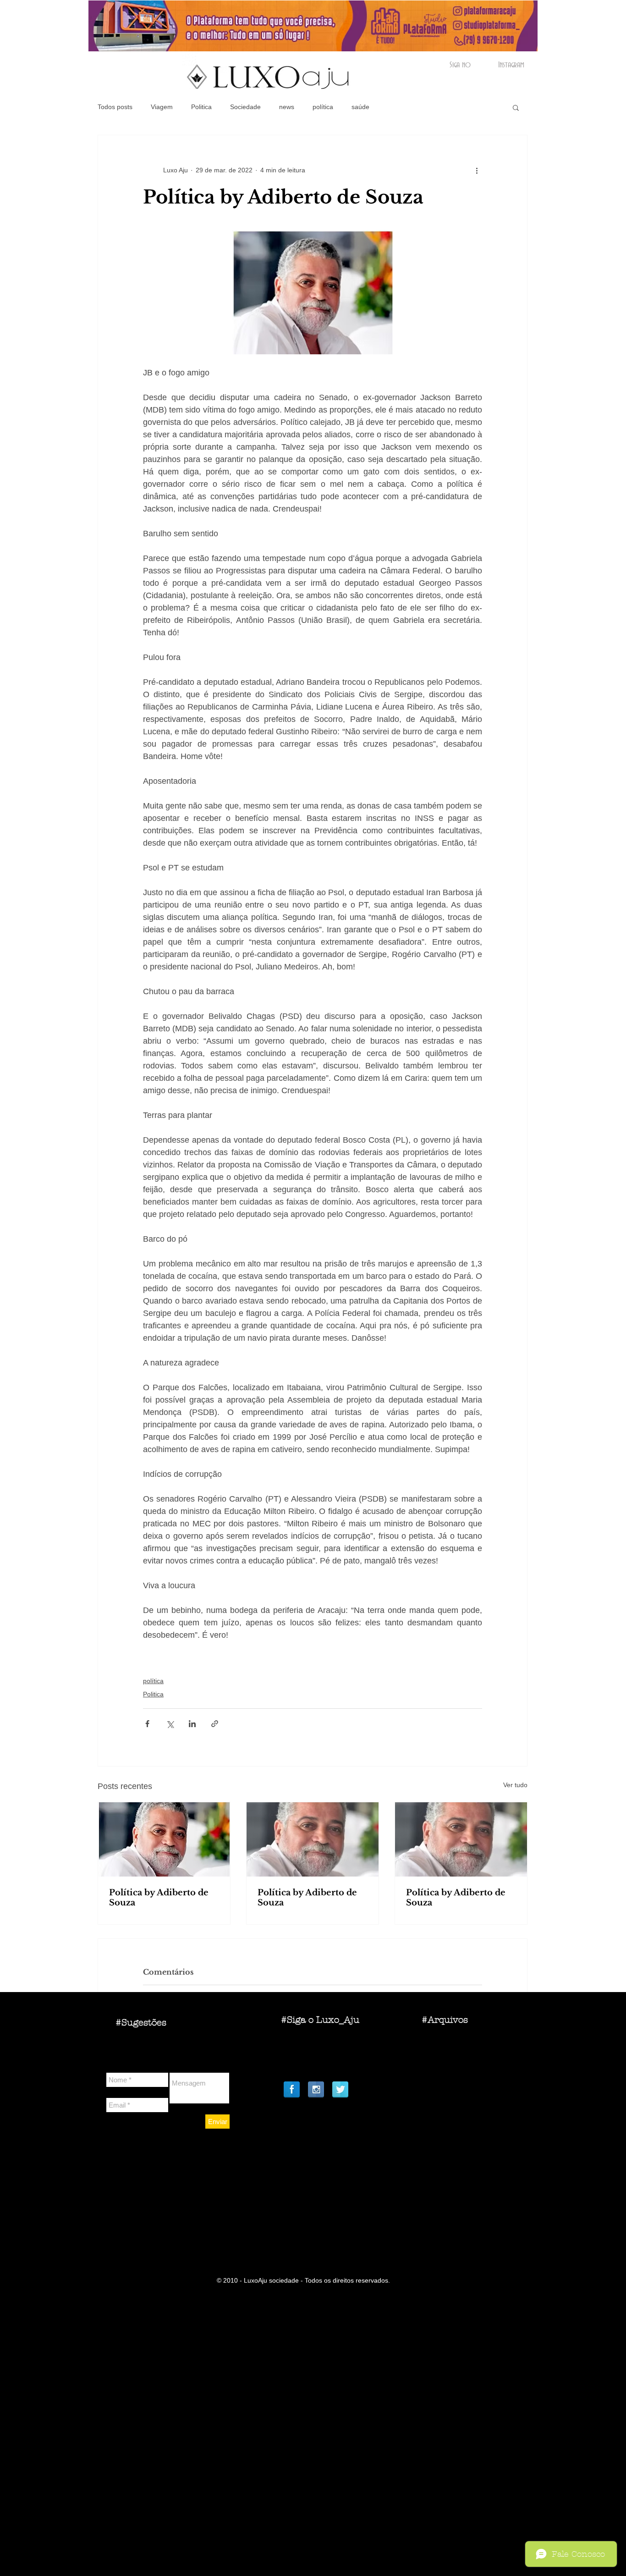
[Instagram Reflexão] (316, 2089)
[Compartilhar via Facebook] (147, 1724)
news (287, 107)
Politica (201, 107)
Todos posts (115, 107)
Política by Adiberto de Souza (159, 1898)
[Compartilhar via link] (215, 1724)
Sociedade (245, 107)
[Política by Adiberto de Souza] (164, 1839)
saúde (360, 107)
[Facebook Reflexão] (292, 2089)
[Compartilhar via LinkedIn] (192, 1724)
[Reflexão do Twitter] (340, 2089)
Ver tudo (515, 1785)
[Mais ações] (477, 170)
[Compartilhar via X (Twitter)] (170, 1724)
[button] (516, 107)
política (323, 107)
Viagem (162, 107)
